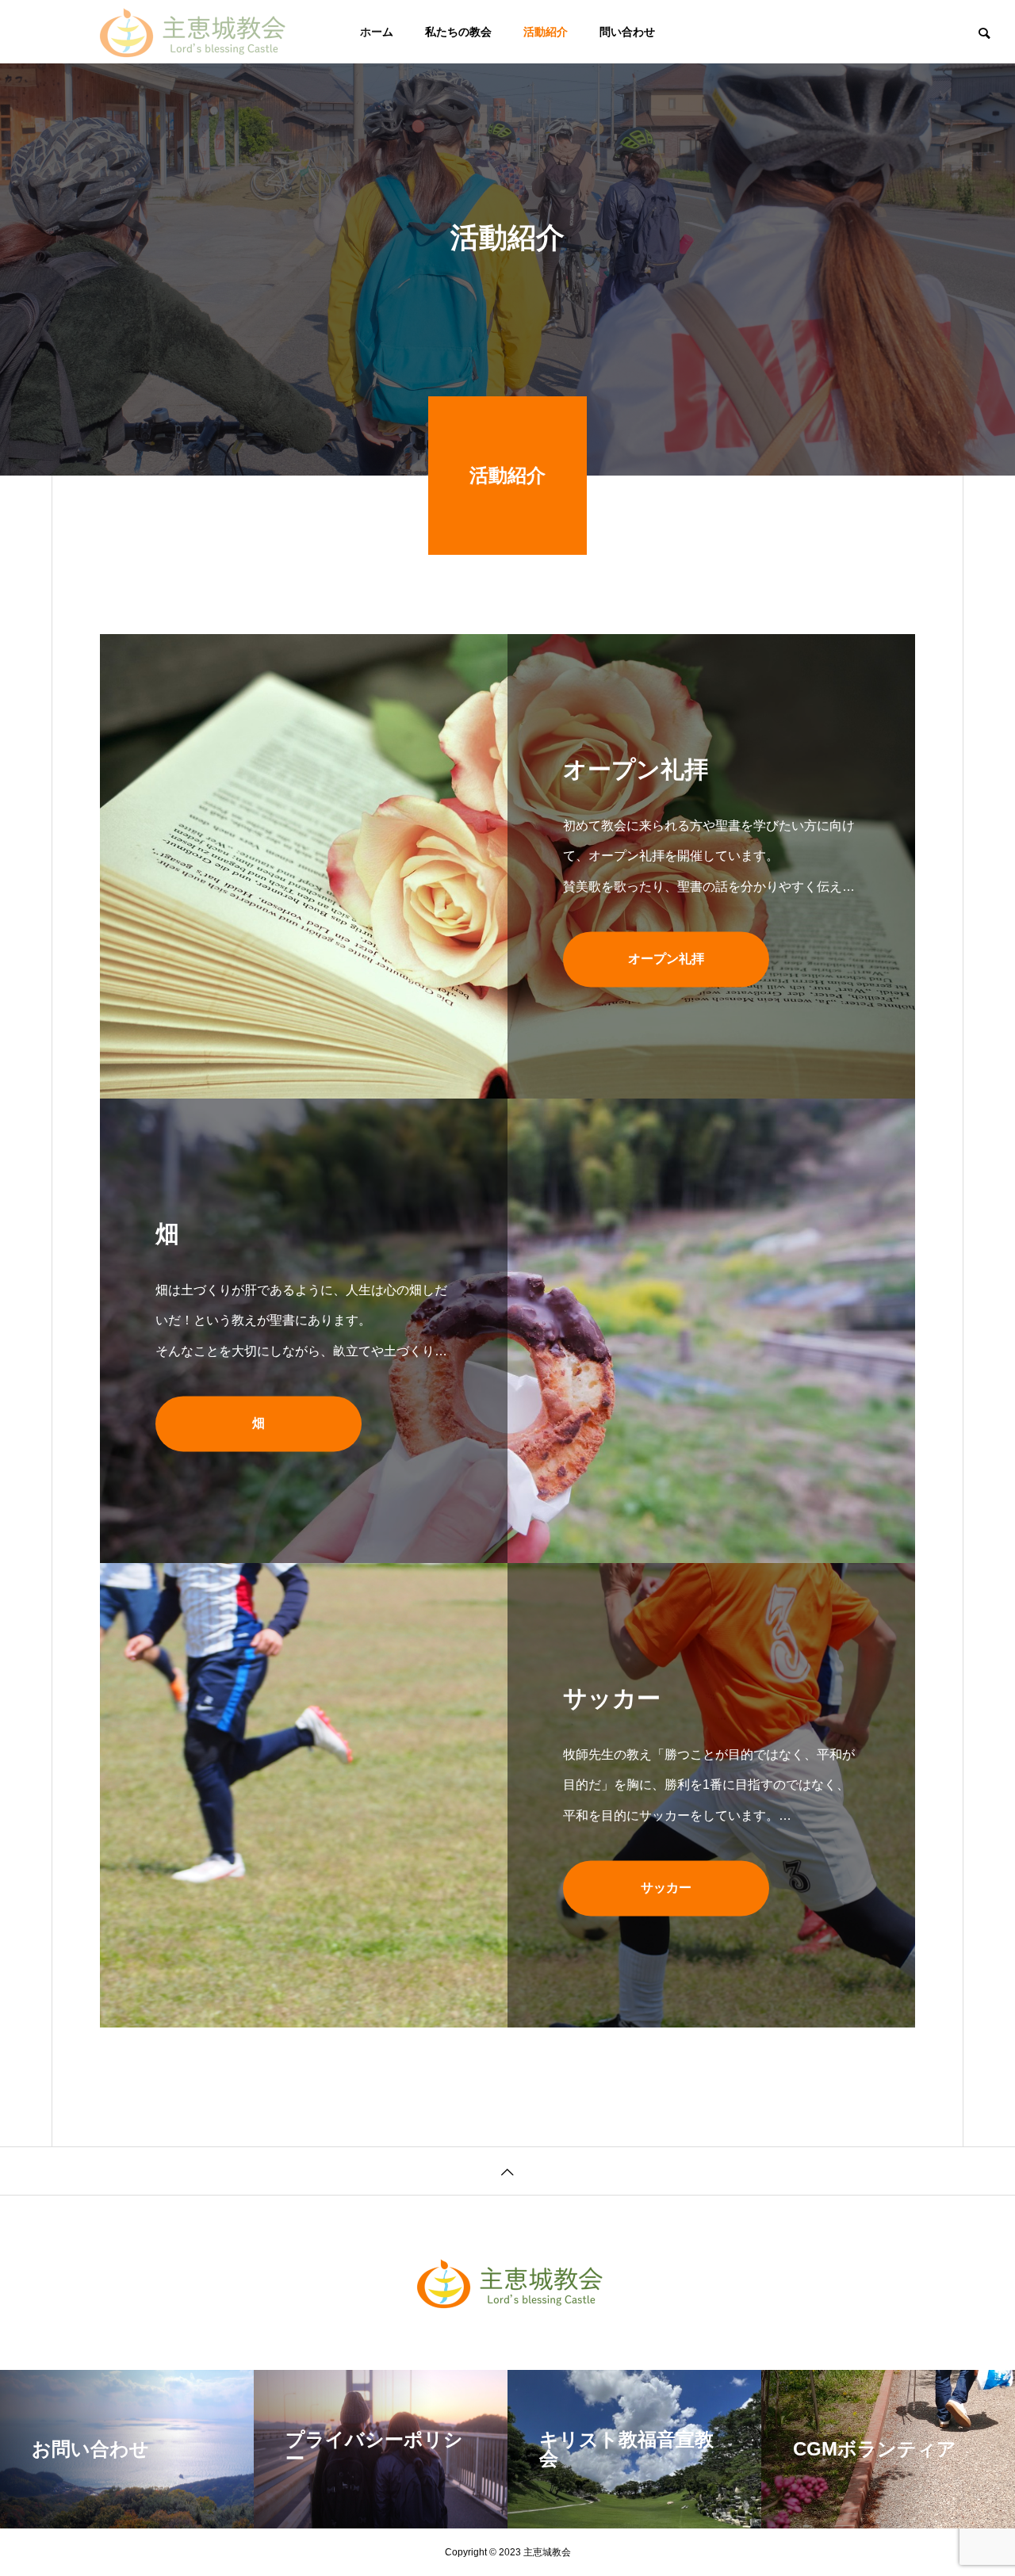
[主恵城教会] (190, 32)
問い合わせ (627, 32)
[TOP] (507, 2171)
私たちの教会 (458, 32)
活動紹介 (546, 32)
